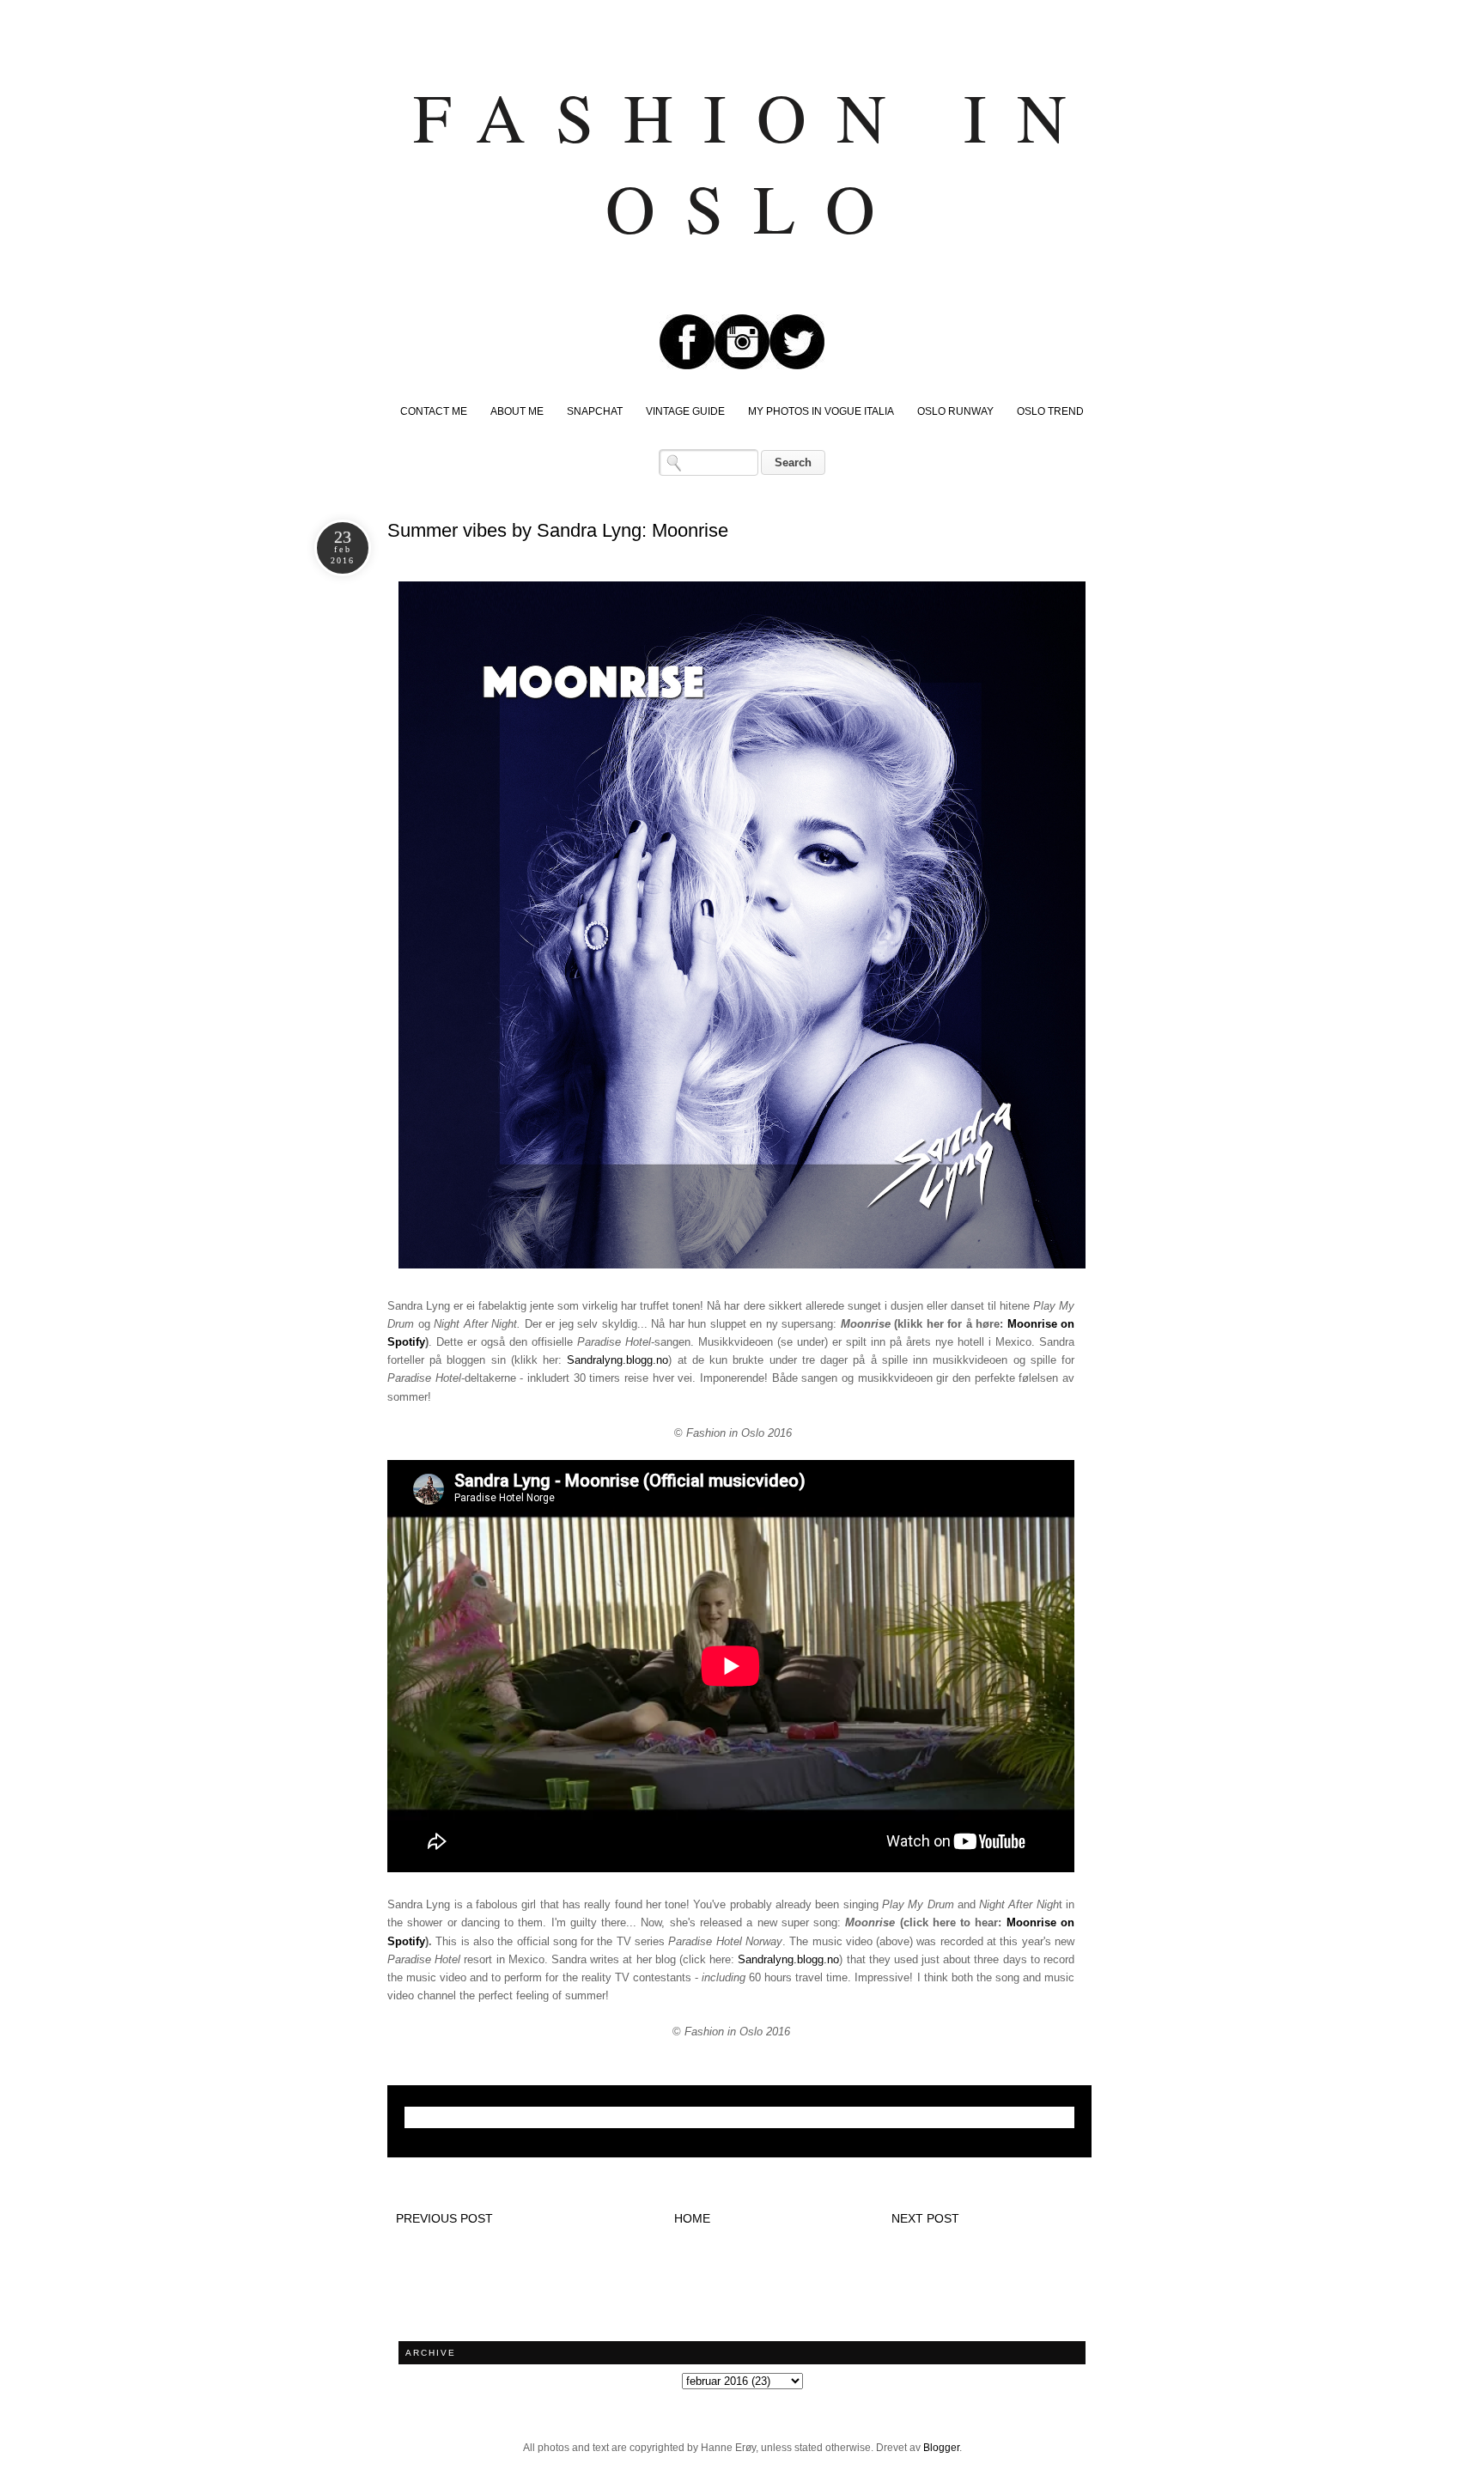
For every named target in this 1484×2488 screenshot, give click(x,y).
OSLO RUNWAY (955, 411)
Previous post (444, 2218)
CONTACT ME (434, 411)
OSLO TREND (1050, 411)
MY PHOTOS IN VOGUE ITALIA (821, 411)
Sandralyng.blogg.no (617, 1360)
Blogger (941, 2448)
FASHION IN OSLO (755, 161)
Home (692, 2218)
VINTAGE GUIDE (685, 411)
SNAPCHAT (595, 411)
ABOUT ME (517, 411)
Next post (925, 2218)
